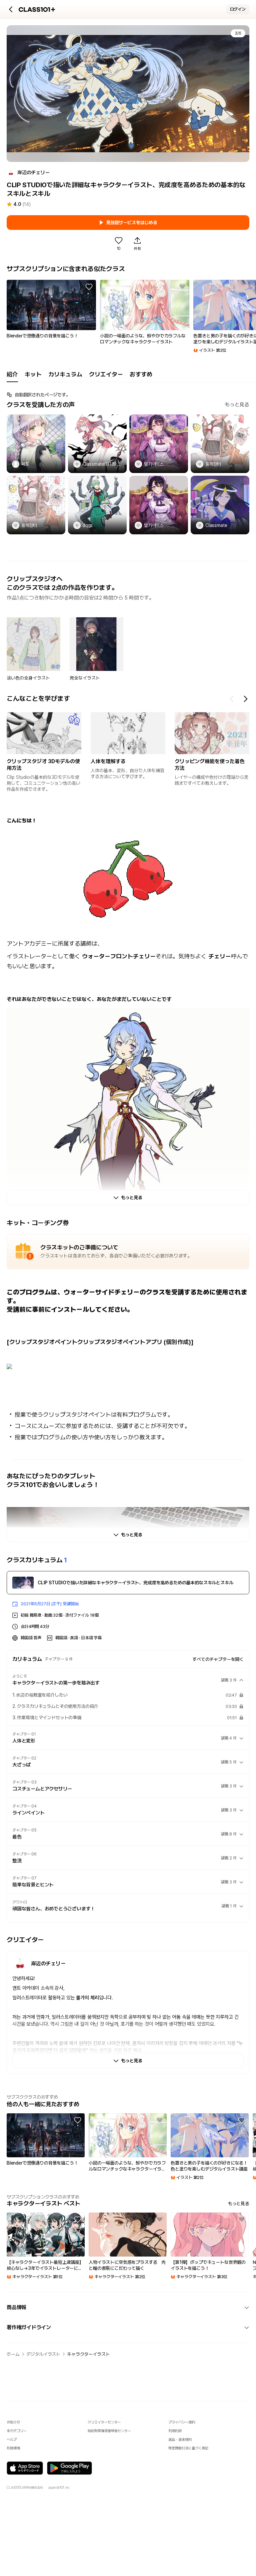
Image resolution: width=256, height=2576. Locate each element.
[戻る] (11, 9)
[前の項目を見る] (232, 699)
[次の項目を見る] (245, 699)
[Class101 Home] (37, 9)
